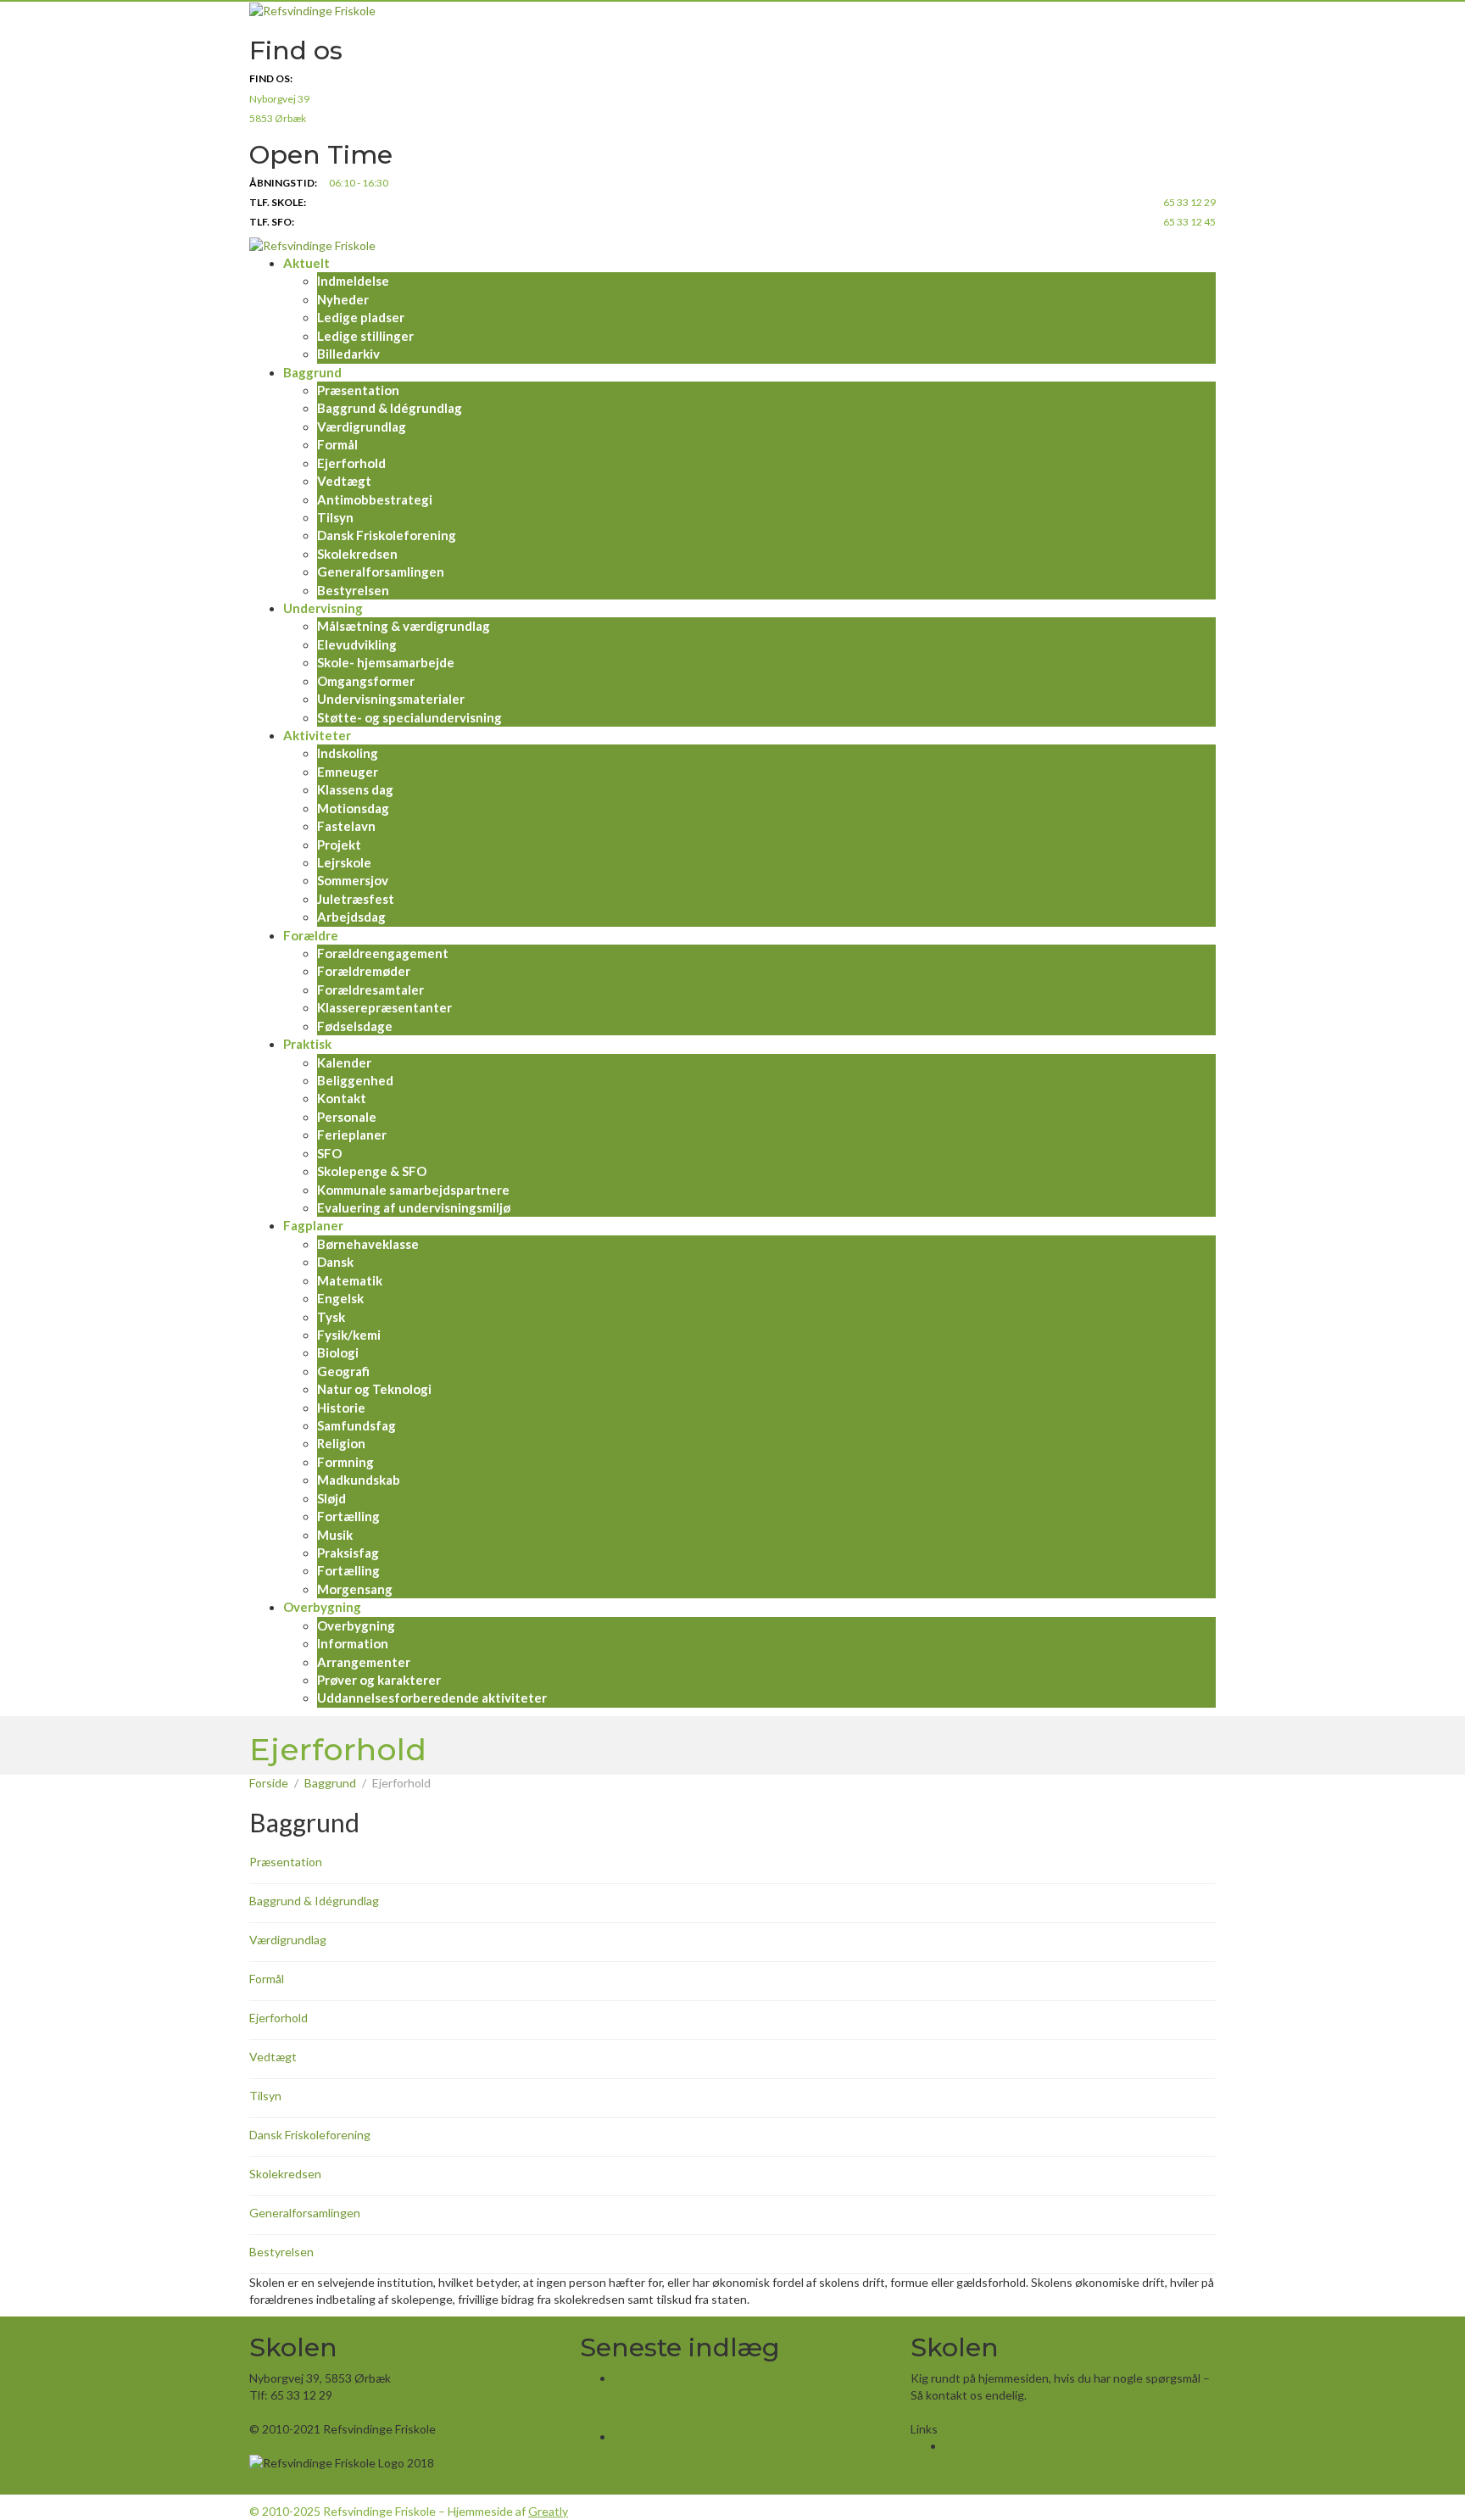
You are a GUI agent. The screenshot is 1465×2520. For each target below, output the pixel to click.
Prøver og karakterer (379, 1680)
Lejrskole (344, 862)
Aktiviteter (317, 735)
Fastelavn (346, 826)
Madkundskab (359, 1480)
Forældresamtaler (370, 990)
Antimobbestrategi (375, 499)
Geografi (343, 1371)
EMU (957, 2446)
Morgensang (355, 1589)
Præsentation (358, 390)
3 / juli (629, 2420)
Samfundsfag (357, 1425)
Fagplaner (313, 1225)
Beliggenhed (355, 1080)
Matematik (350, 1280)
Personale (347, 1117)
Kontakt (342, 1098)
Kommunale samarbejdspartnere (413, 1190)
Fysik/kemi (349, 1335)
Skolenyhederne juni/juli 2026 (682, 2397)
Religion (341, 1443)
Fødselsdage (355, 1026)
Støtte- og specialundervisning (409, 717)
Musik (335, 1535)
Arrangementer (364, 1662)
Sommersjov (353, 880)
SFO (329, 1153)
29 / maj (634, 2477)
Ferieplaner (352, 1135)
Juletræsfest (356, 899)
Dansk (335, 1262)
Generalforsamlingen (381, 571)
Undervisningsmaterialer (391, 699)
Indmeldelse (353, 281)
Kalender (344, 1062)
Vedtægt (344, 481)
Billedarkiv (348, 354)
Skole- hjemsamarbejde (386, 662)
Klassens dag (355, 789)
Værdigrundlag (362, 427)
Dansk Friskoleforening (387, 535)
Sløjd (331, 1498)
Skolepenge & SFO (372, 1171)
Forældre (311, 935)
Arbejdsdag (351, 917)
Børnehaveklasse (368, 1244)
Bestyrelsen (353, 590)
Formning (345, 1462)
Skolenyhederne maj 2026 (674, 2455)
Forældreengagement (383, 953)
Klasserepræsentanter (384, 1007)
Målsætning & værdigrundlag (404, 626)
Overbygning (322, 1607)
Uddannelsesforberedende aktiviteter (432, 1698)
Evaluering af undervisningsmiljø (414, 1207)
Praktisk (307, 1044)
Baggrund (312, 372)
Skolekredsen (357, 554)
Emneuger (348, 772)
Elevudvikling (357, 644)
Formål (337, 444)
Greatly (548, 2511)
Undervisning (323, 608)
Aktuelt (306, 263)
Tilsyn (335, 517)
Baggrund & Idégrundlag (390, 408)
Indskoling (348, 753)
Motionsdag (353, 808)
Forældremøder (364, 971)
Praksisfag (348, 1553)
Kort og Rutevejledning (311, 2412)
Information (353, 1643)
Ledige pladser (361, 317)
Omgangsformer (366, 681)
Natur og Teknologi (374, 1389)
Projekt (339, 845)
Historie (341, 1408)
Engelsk (340, 1298)
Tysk (331, 1317)
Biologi (338, 1352)
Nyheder (343, 299)
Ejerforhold (351, 463)
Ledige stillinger (365, 336)
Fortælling (348, 1516)
